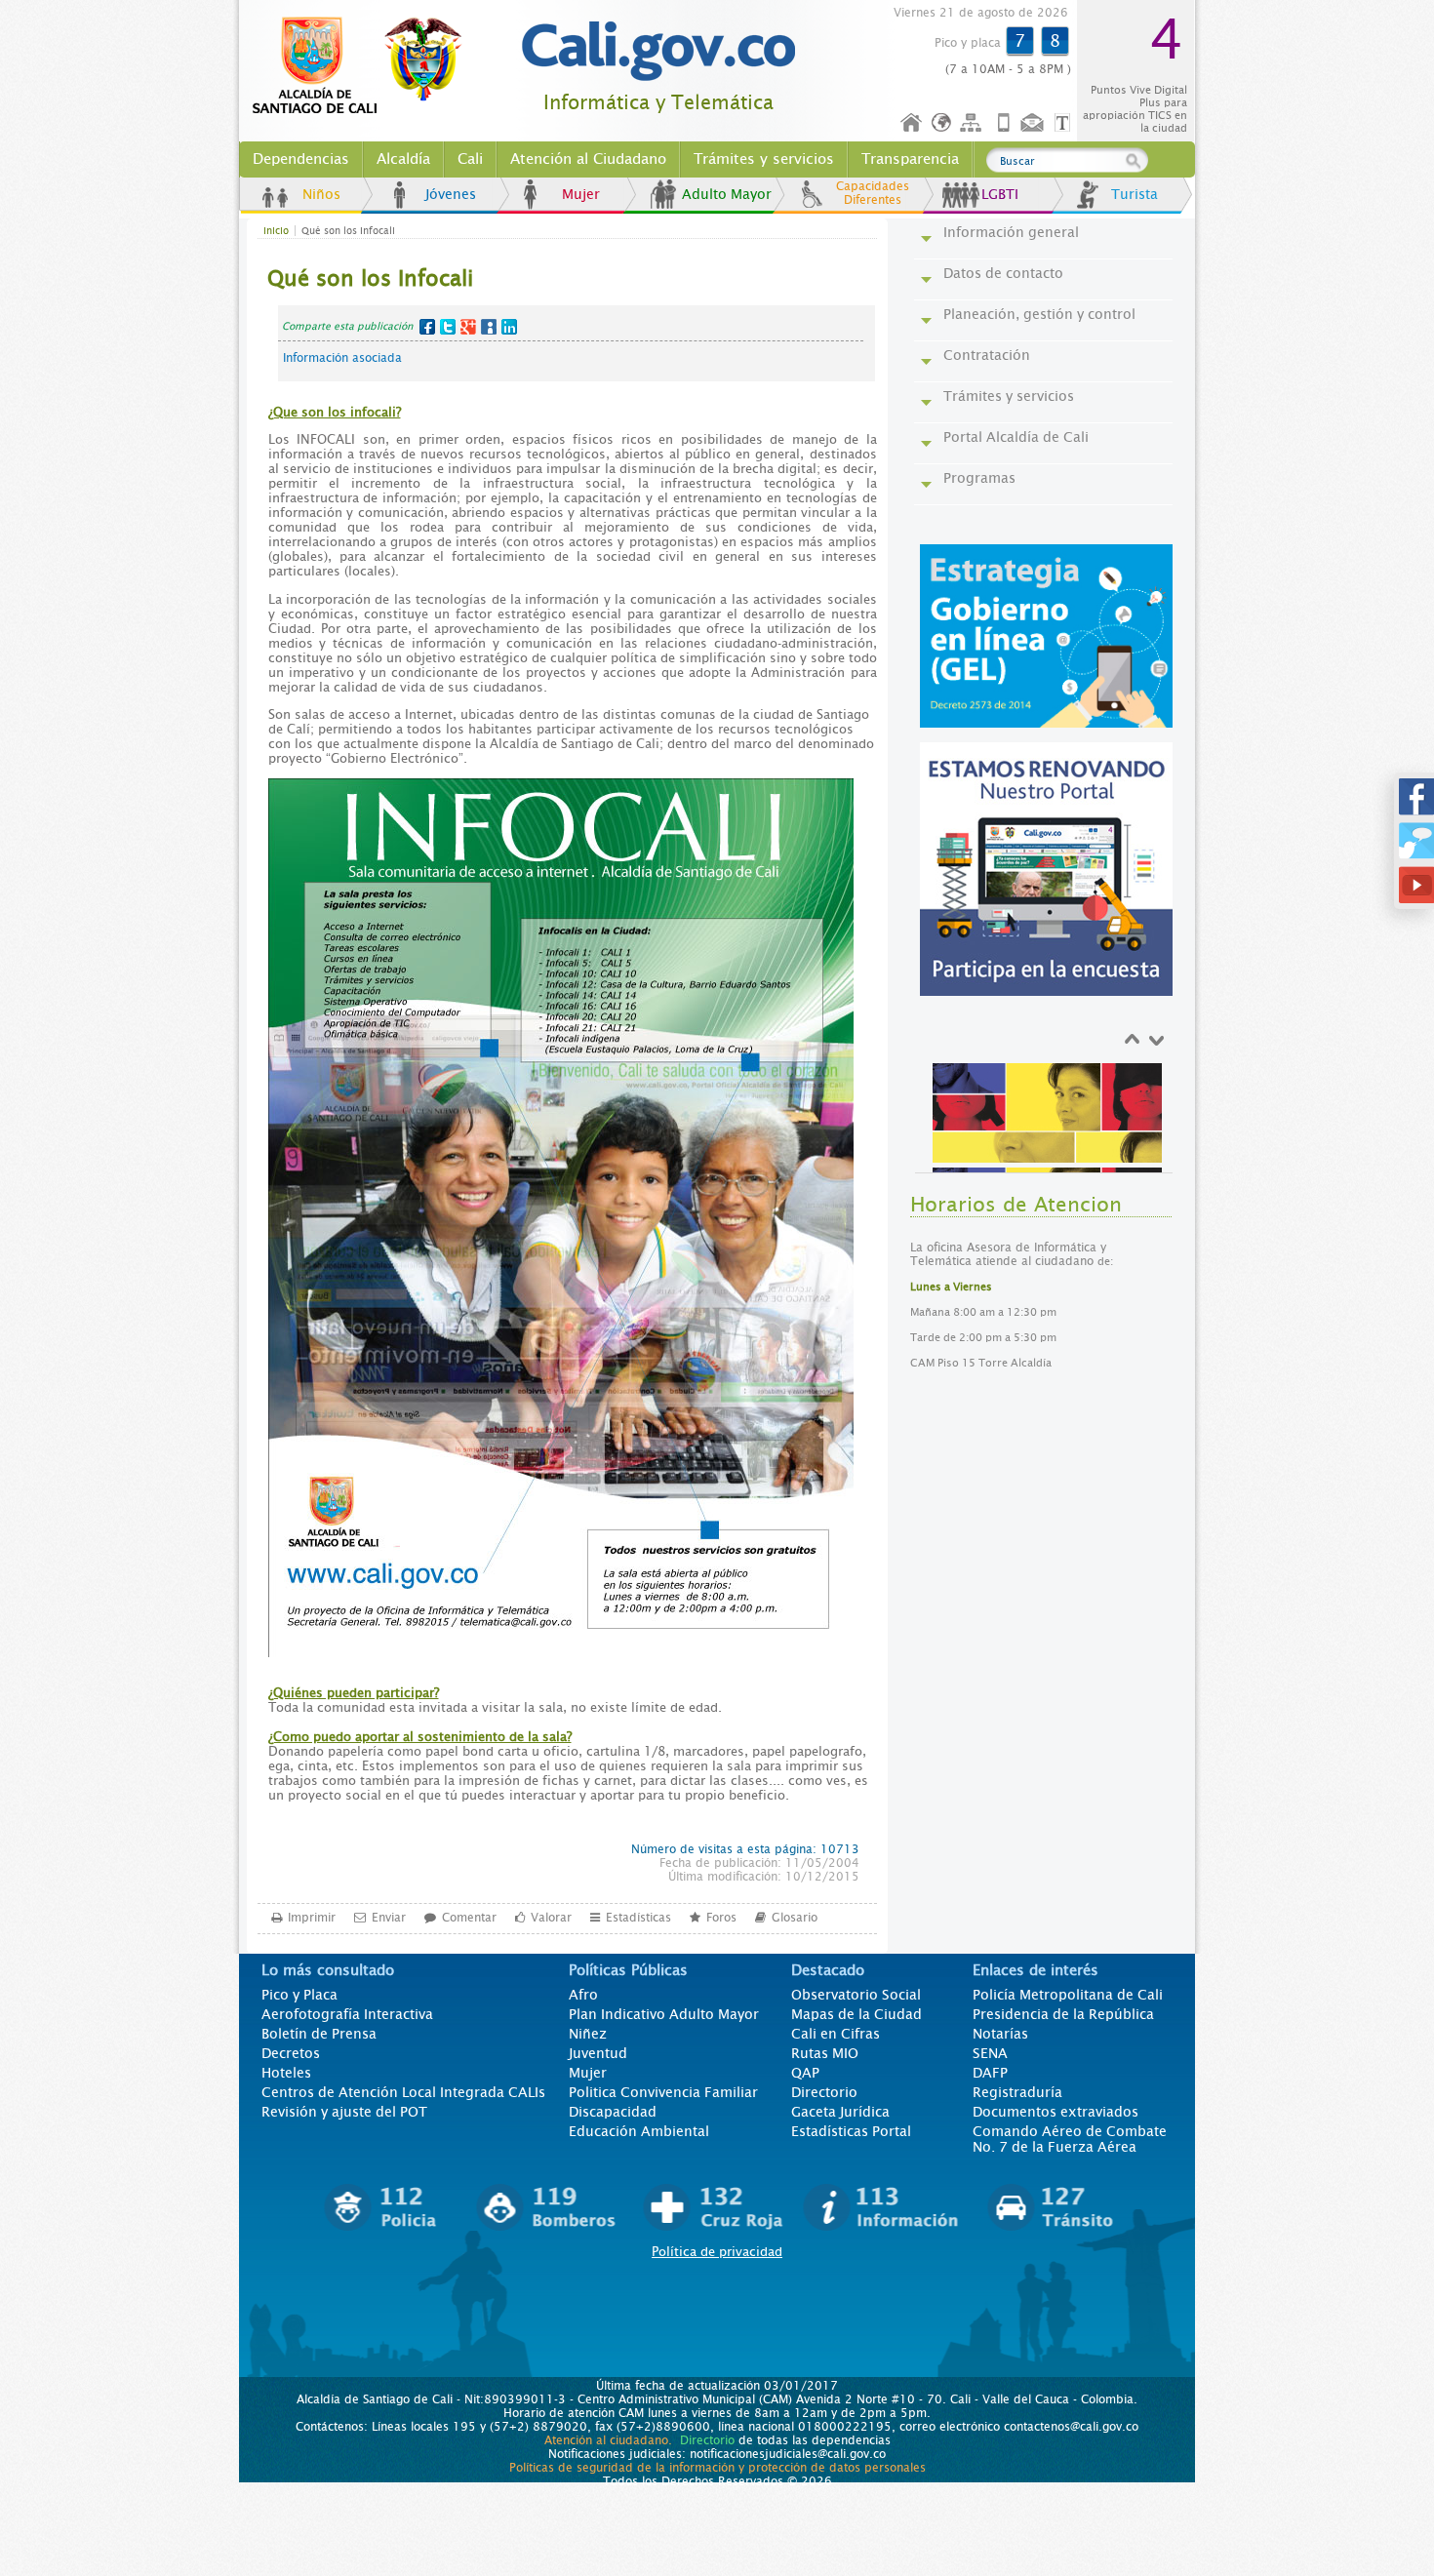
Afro (583, 1995)
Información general (1011, 232)
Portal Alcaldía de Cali (1016, 437)
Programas (979, 478)
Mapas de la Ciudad (856, 2014)
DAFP (990, 2073)
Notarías (1000, 2034)
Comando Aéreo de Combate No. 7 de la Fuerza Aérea (1070, 2139)
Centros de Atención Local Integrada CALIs (403, 2092)
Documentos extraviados (1056, 2112)
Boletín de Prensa (319, 2034)
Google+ (468, 327)
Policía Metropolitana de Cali (1068, 1995)
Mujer (581, 194)
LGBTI (1000, 194)
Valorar (551, 1918)
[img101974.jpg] (1047, 1147)
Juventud (598, 2053)
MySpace (489, 327)
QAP (805, 2073)
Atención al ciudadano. (608, 2440)
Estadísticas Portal (851, 2131)
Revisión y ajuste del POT (344, 2112)
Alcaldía (403, 159)
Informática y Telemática (658, 103)
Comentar (469, 1918)
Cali (470, 159)
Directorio (824, 2092)
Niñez (588, 2034)
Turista (1135, 194)
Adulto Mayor (727, 194)
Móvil (1004, 123)
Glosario (795, 1918)
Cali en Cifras (836, 2034)
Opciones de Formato (1065, 123)
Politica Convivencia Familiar (663, 2092)
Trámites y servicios (764, 159)
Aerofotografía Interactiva (347, 2014)
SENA (990, 2053)
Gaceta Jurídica (840, 2112)
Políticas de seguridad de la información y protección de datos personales (717, 2468)
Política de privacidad (717, 2252)
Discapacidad (613, 2112)
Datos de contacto (1003, 273)
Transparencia (910, 159)
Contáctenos (1034, 123)
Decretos (291, 2053)
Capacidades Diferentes (873, 193)
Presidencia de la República (1063, 2014)
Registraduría (1017, 2092)
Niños (321, 194)
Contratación (987, 355)
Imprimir (312, 1918)
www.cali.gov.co (365, 66)
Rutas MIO (825, 2053)
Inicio (912, 123)
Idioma (943, 123)
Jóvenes (451, 194)
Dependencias (301, 159)
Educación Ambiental (639, 2131)
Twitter (448, 327)
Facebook (427, 327)
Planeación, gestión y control (1039, 314)
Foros (721, 1918)
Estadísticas (638, 1918)
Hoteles (286, 2073)
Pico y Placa (299, 1995)
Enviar (389, 1918)
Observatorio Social (856, 1995)
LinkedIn (509, 327)
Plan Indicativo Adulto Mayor (664, 2014)
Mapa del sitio (974, 123)
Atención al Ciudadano (588, 159)
